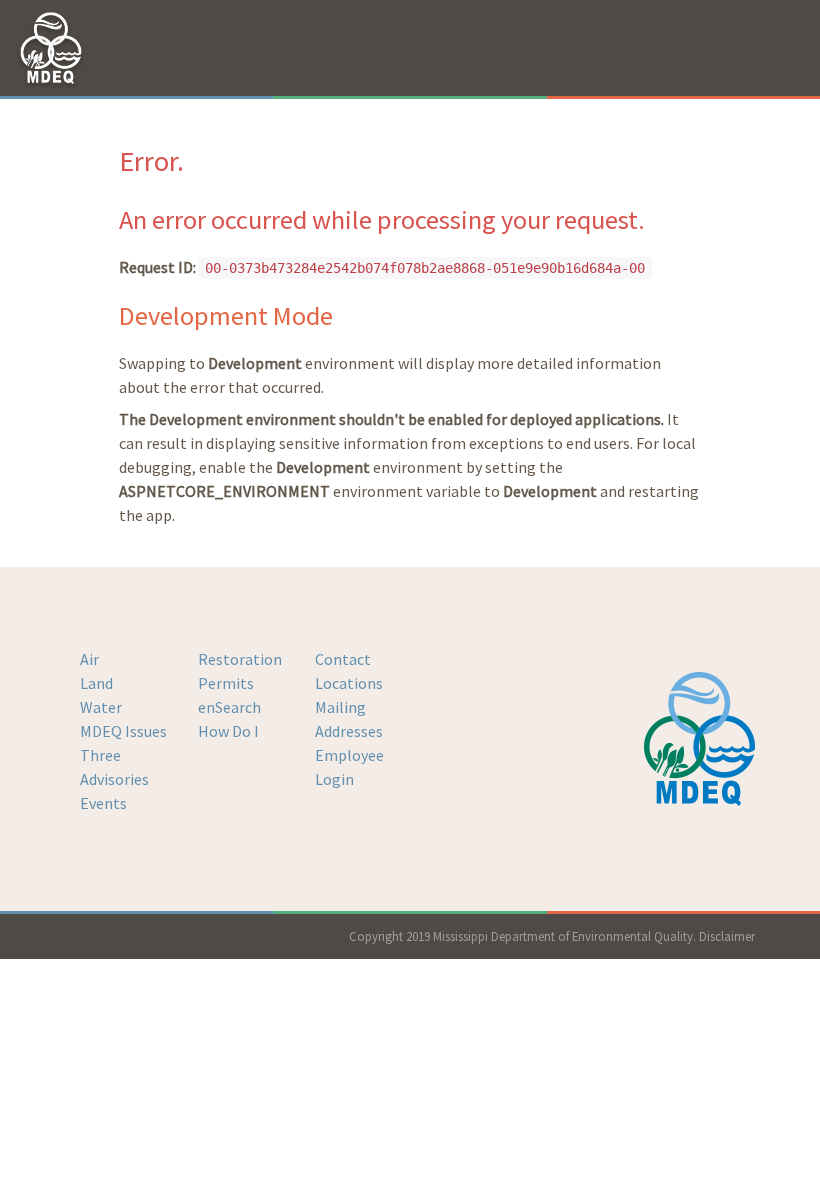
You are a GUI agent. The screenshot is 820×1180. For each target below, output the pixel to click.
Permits (226, 683)
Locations (349, 683)
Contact (343, 659)
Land (96, 683)
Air (89, 659)
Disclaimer (727, 936)
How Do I (228, 731)
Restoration (240, 659)
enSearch (229, 707)
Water (101, 707)
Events (103, 803)
